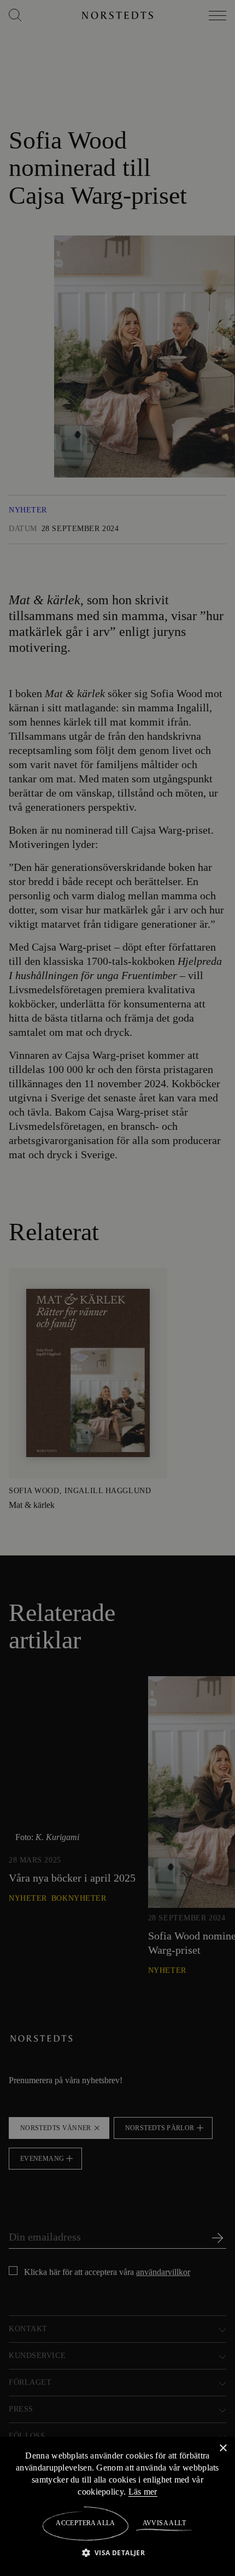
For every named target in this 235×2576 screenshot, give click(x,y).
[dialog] (117, 1288)
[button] (118, 2552)
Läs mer (150, 2491)
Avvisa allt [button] (164, 2523)
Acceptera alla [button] (86, 2523)
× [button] (223, 2448)
